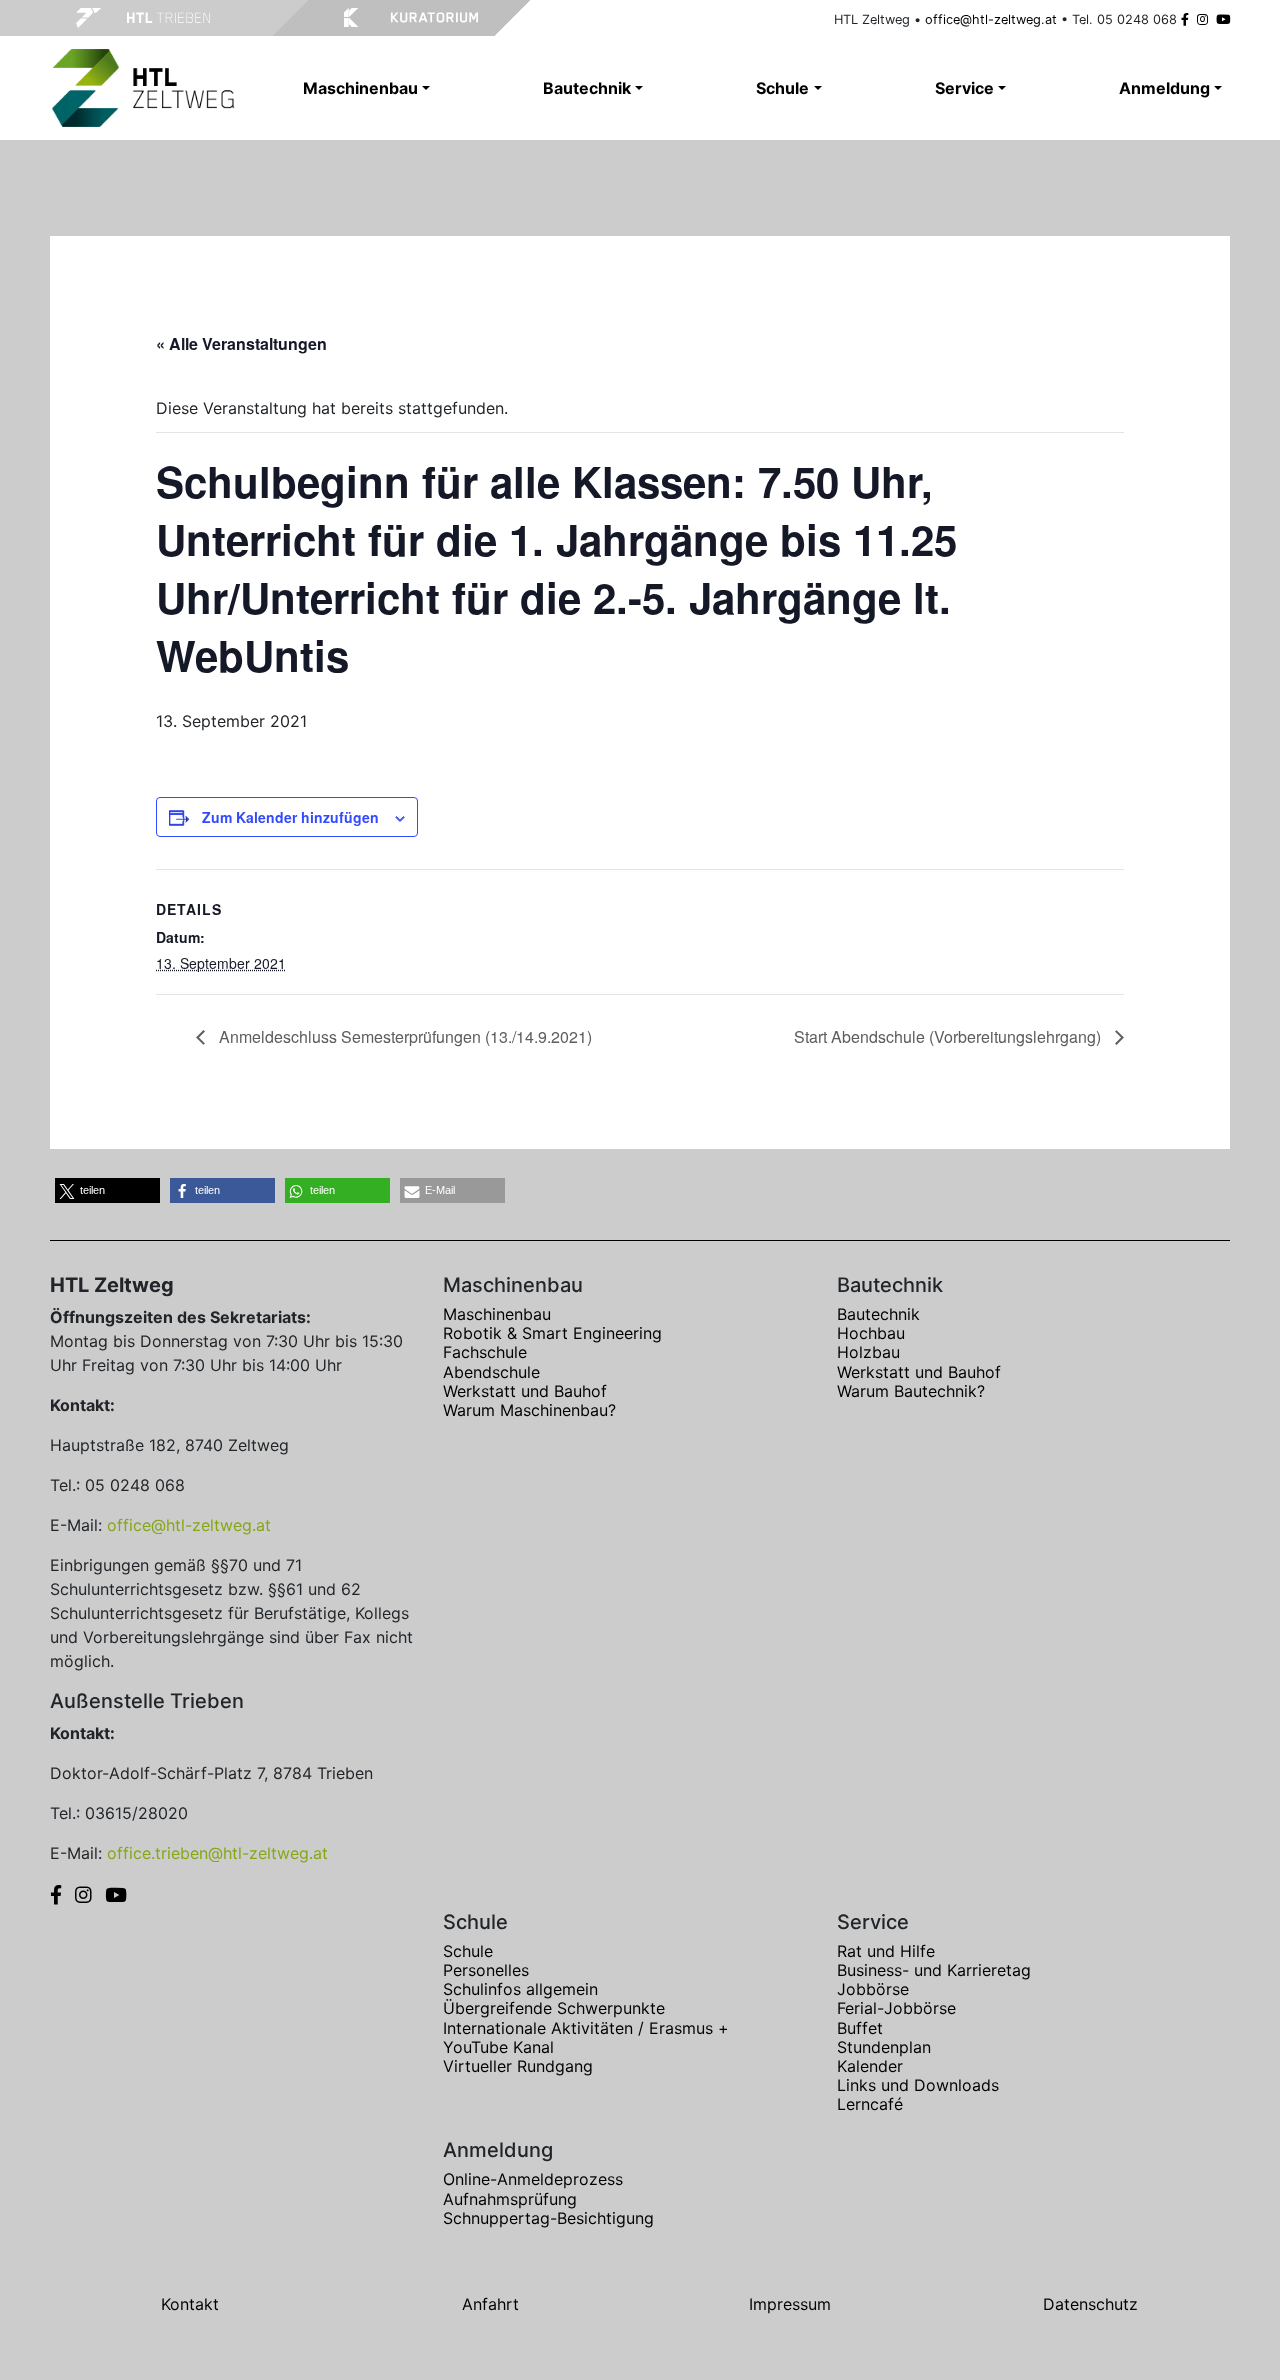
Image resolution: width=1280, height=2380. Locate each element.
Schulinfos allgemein (520, 1989)
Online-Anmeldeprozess (533, 2179)
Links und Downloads (918, 2085)
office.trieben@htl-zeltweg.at (217, 1853)
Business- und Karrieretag (934, 1970)
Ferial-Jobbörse (896, 2008)
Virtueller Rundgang (518, 2066)
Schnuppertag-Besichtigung (548, 2218)
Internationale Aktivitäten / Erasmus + (586, 2028)
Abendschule (491, 1372)
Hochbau (871, 1333)
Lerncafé (870, 2104)
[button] (107, 1190)
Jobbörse (873, 1989)
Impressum (790, 2304)
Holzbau (868, 1352)
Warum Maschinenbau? (529, 1410)
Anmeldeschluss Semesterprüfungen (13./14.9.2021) (403, 1036)
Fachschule (485, 1352)
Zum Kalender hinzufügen (290, 817)
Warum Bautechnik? (911, 1391)
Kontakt (190, 2304)
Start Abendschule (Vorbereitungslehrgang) (949, 1036)
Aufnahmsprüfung (510, 2199)
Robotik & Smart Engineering (552, 1333)
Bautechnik (878, 1314)
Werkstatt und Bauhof (525, 1391)
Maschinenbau (497, 1314)
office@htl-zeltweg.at (991, 19)
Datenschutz (1090, 2304)
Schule (468, 1951)
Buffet (860, 2028)
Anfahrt (490, 2304)
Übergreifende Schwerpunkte (554, 2008)
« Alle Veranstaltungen (241, 343)
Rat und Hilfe (886, 1951)
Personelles (486, 1970)
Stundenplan (884, 2047)
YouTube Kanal (498, 2047)
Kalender (870, 2066)
